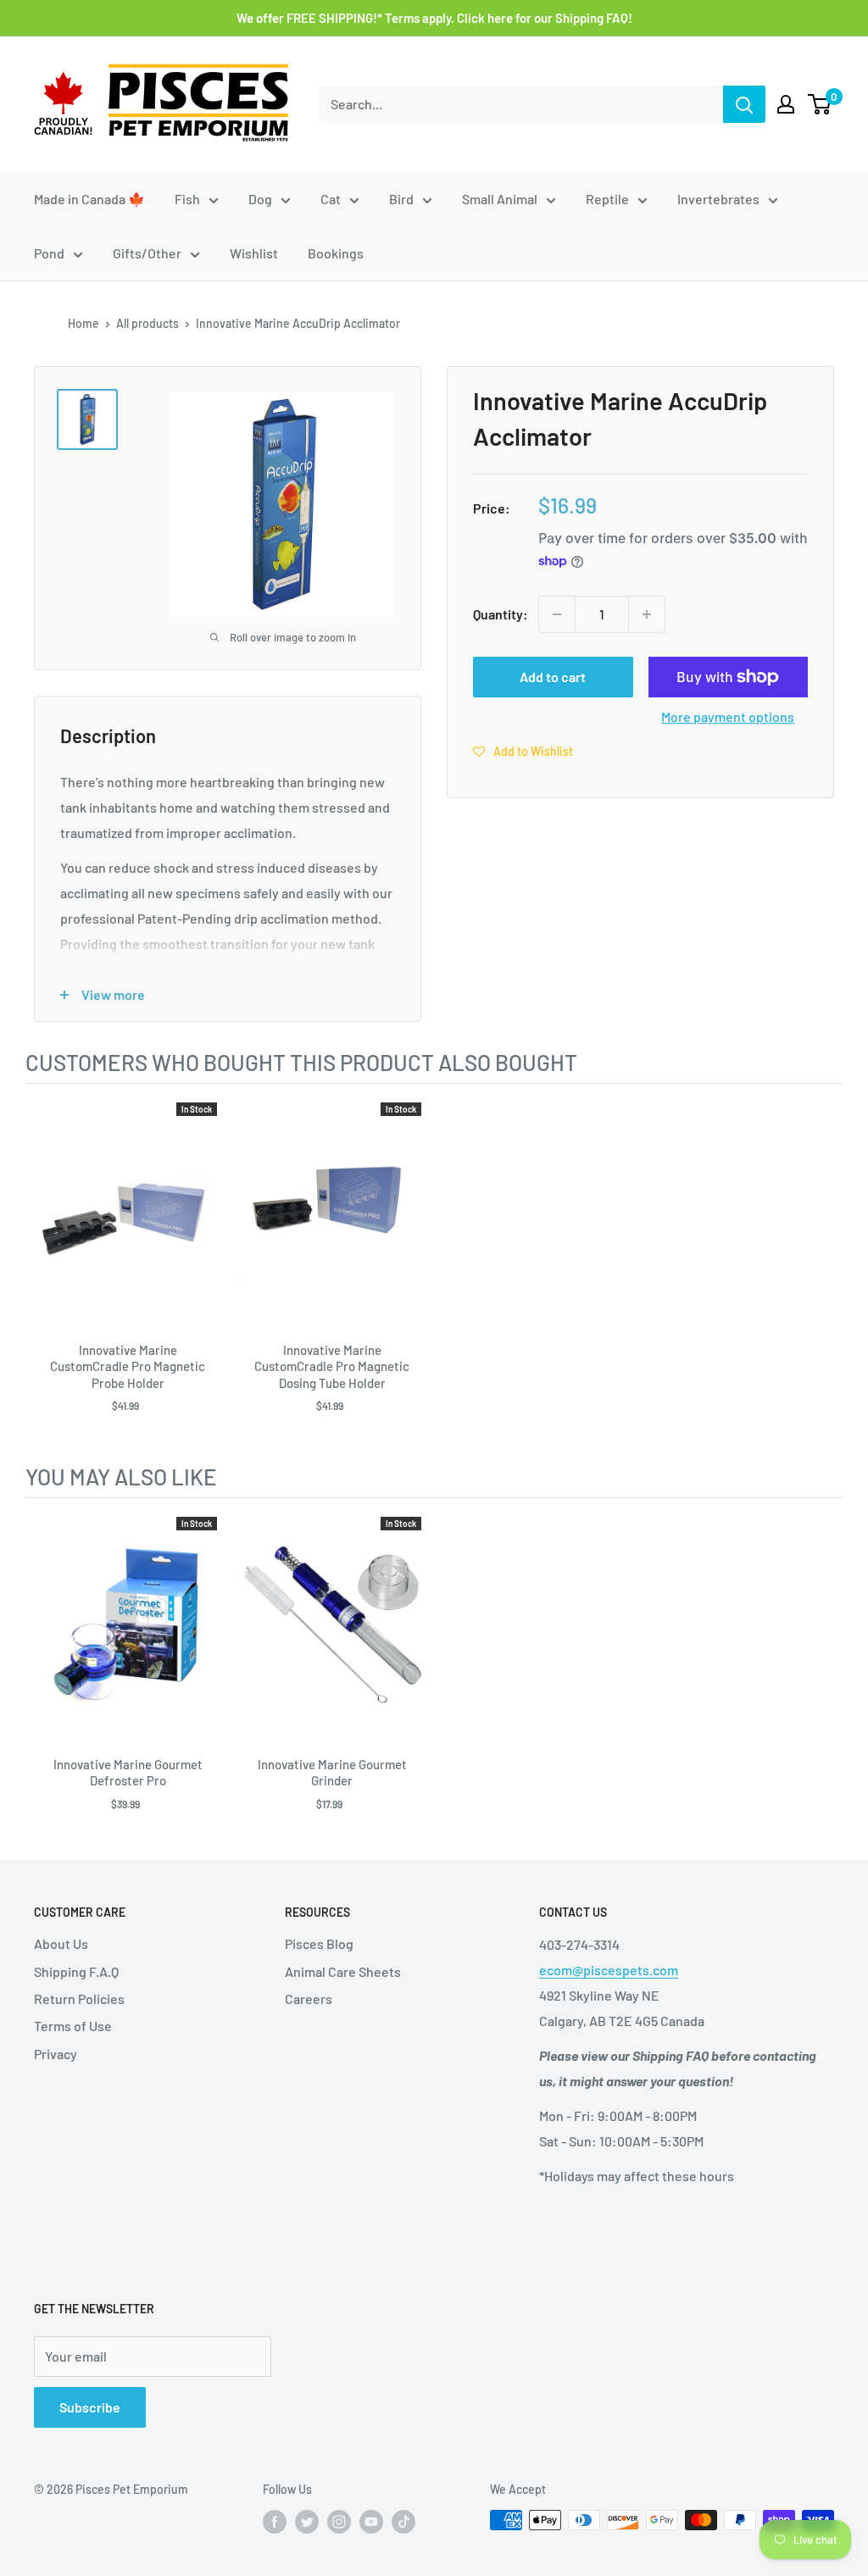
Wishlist (254, 253)
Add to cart (553, 677)
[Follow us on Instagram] (339, 2522)
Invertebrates (718, 199)
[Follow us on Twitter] (307, 2522)
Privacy (56, 2054)
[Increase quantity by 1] (647, 614)
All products (147, 323)
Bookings (336, 253)
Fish (187, 199)
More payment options (728, 716)
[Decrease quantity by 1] (557, 614)
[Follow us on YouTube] (371, 2522)
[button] (523, 751)
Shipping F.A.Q (76, 1971)
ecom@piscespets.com (609, 1970)
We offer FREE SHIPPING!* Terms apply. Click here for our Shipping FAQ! (434, 18)
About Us (61, 1943)
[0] (820, 104)
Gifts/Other (147, 253)
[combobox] (520, 104)
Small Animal (500, 199)
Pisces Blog (319, 1943)
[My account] (786, 104)
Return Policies (79, 1999)
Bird (401, 199)
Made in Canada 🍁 (89, 199)
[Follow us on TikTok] (403, 2522)
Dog (260, 199)
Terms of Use (73, 2026)
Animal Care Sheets (343, 1971)
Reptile (607, 199)
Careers (309, 1999)
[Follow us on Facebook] (275, 2522)
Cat (331, 199)
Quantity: (501, 614)
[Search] (744, 104)
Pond (49, 253)
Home (83, 323)
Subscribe (90, 2407)
